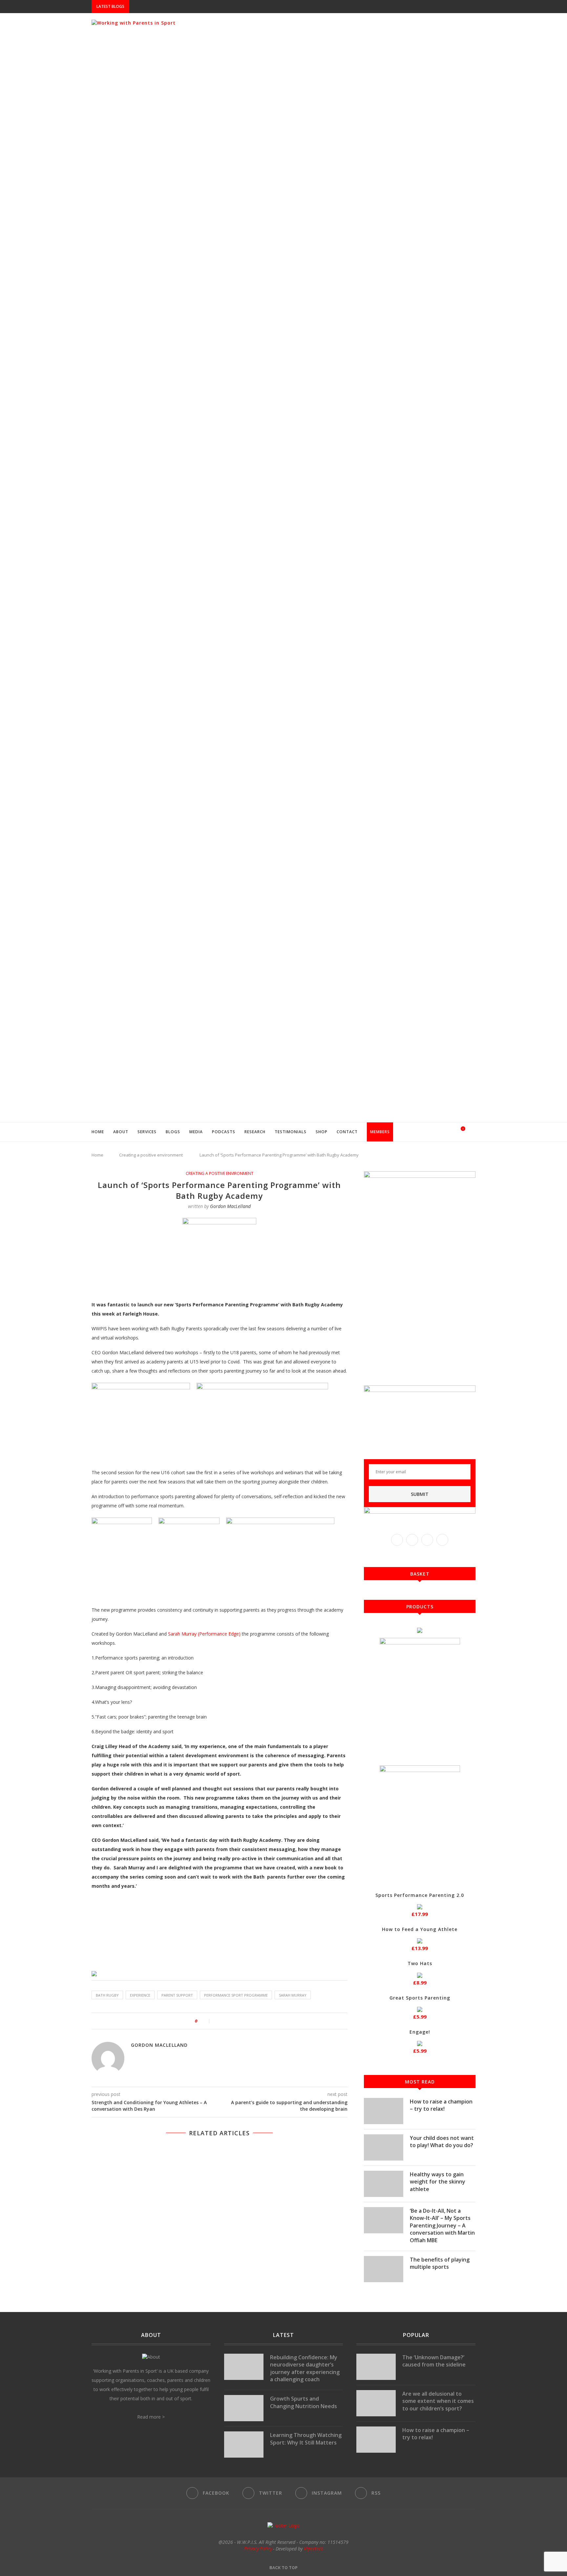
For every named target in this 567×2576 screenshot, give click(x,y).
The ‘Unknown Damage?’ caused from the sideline (434, 2361)
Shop (322, 1132)
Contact (347, 1132)
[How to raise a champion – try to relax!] (384, 2111)
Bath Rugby (107, 1995)
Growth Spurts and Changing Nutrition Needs (304, 2402)
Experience (140, 1995)
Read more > (151, 2417)
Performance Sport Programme (236, 1995)
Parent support (177, 1995)
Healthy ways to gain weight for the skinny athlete (438, 2182)
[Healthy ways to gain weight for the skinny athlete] (384, 2184)
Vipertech (314, 2549)
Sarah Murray (293, 1995)
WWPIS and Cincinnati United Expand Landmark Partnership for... (207, 7)
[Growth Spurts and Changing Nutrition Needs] (244, 2408)
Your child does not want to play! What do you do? (442, 2142)
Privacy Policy (258, 2549)
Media (196, 1132)
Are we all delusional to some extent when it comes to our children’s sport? (438, 2401)
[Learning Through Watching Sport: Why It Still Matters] (244, 2445)
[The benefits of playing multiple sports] (384, 2269)
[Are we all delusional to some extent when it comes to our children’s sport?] (376, 2403)
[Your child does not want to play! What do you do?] (384, 2147)
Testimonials (291, 1132)
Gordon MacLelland (230, 1206)
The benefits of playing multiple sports (440, 2263)
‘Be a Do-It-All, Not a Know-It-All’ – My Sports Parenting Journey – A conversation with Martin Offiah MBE (442, 2225)
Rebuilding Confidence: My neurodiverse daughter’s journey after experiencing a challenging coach (305, 2368)
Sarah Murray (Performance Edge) (204, 1634)
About (121, 1132)
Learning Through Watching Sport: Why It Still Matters (306, 2439)
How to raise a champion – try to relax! (441, 2105)
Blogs (173, 1132)
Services (147, 1132)
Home (98, 1132)
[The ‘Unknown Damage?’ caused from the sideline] (376, 2367)
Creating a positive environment (151, 1155)
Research (255, 1132)
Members (380, 1132)
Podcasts (224, 1132)
